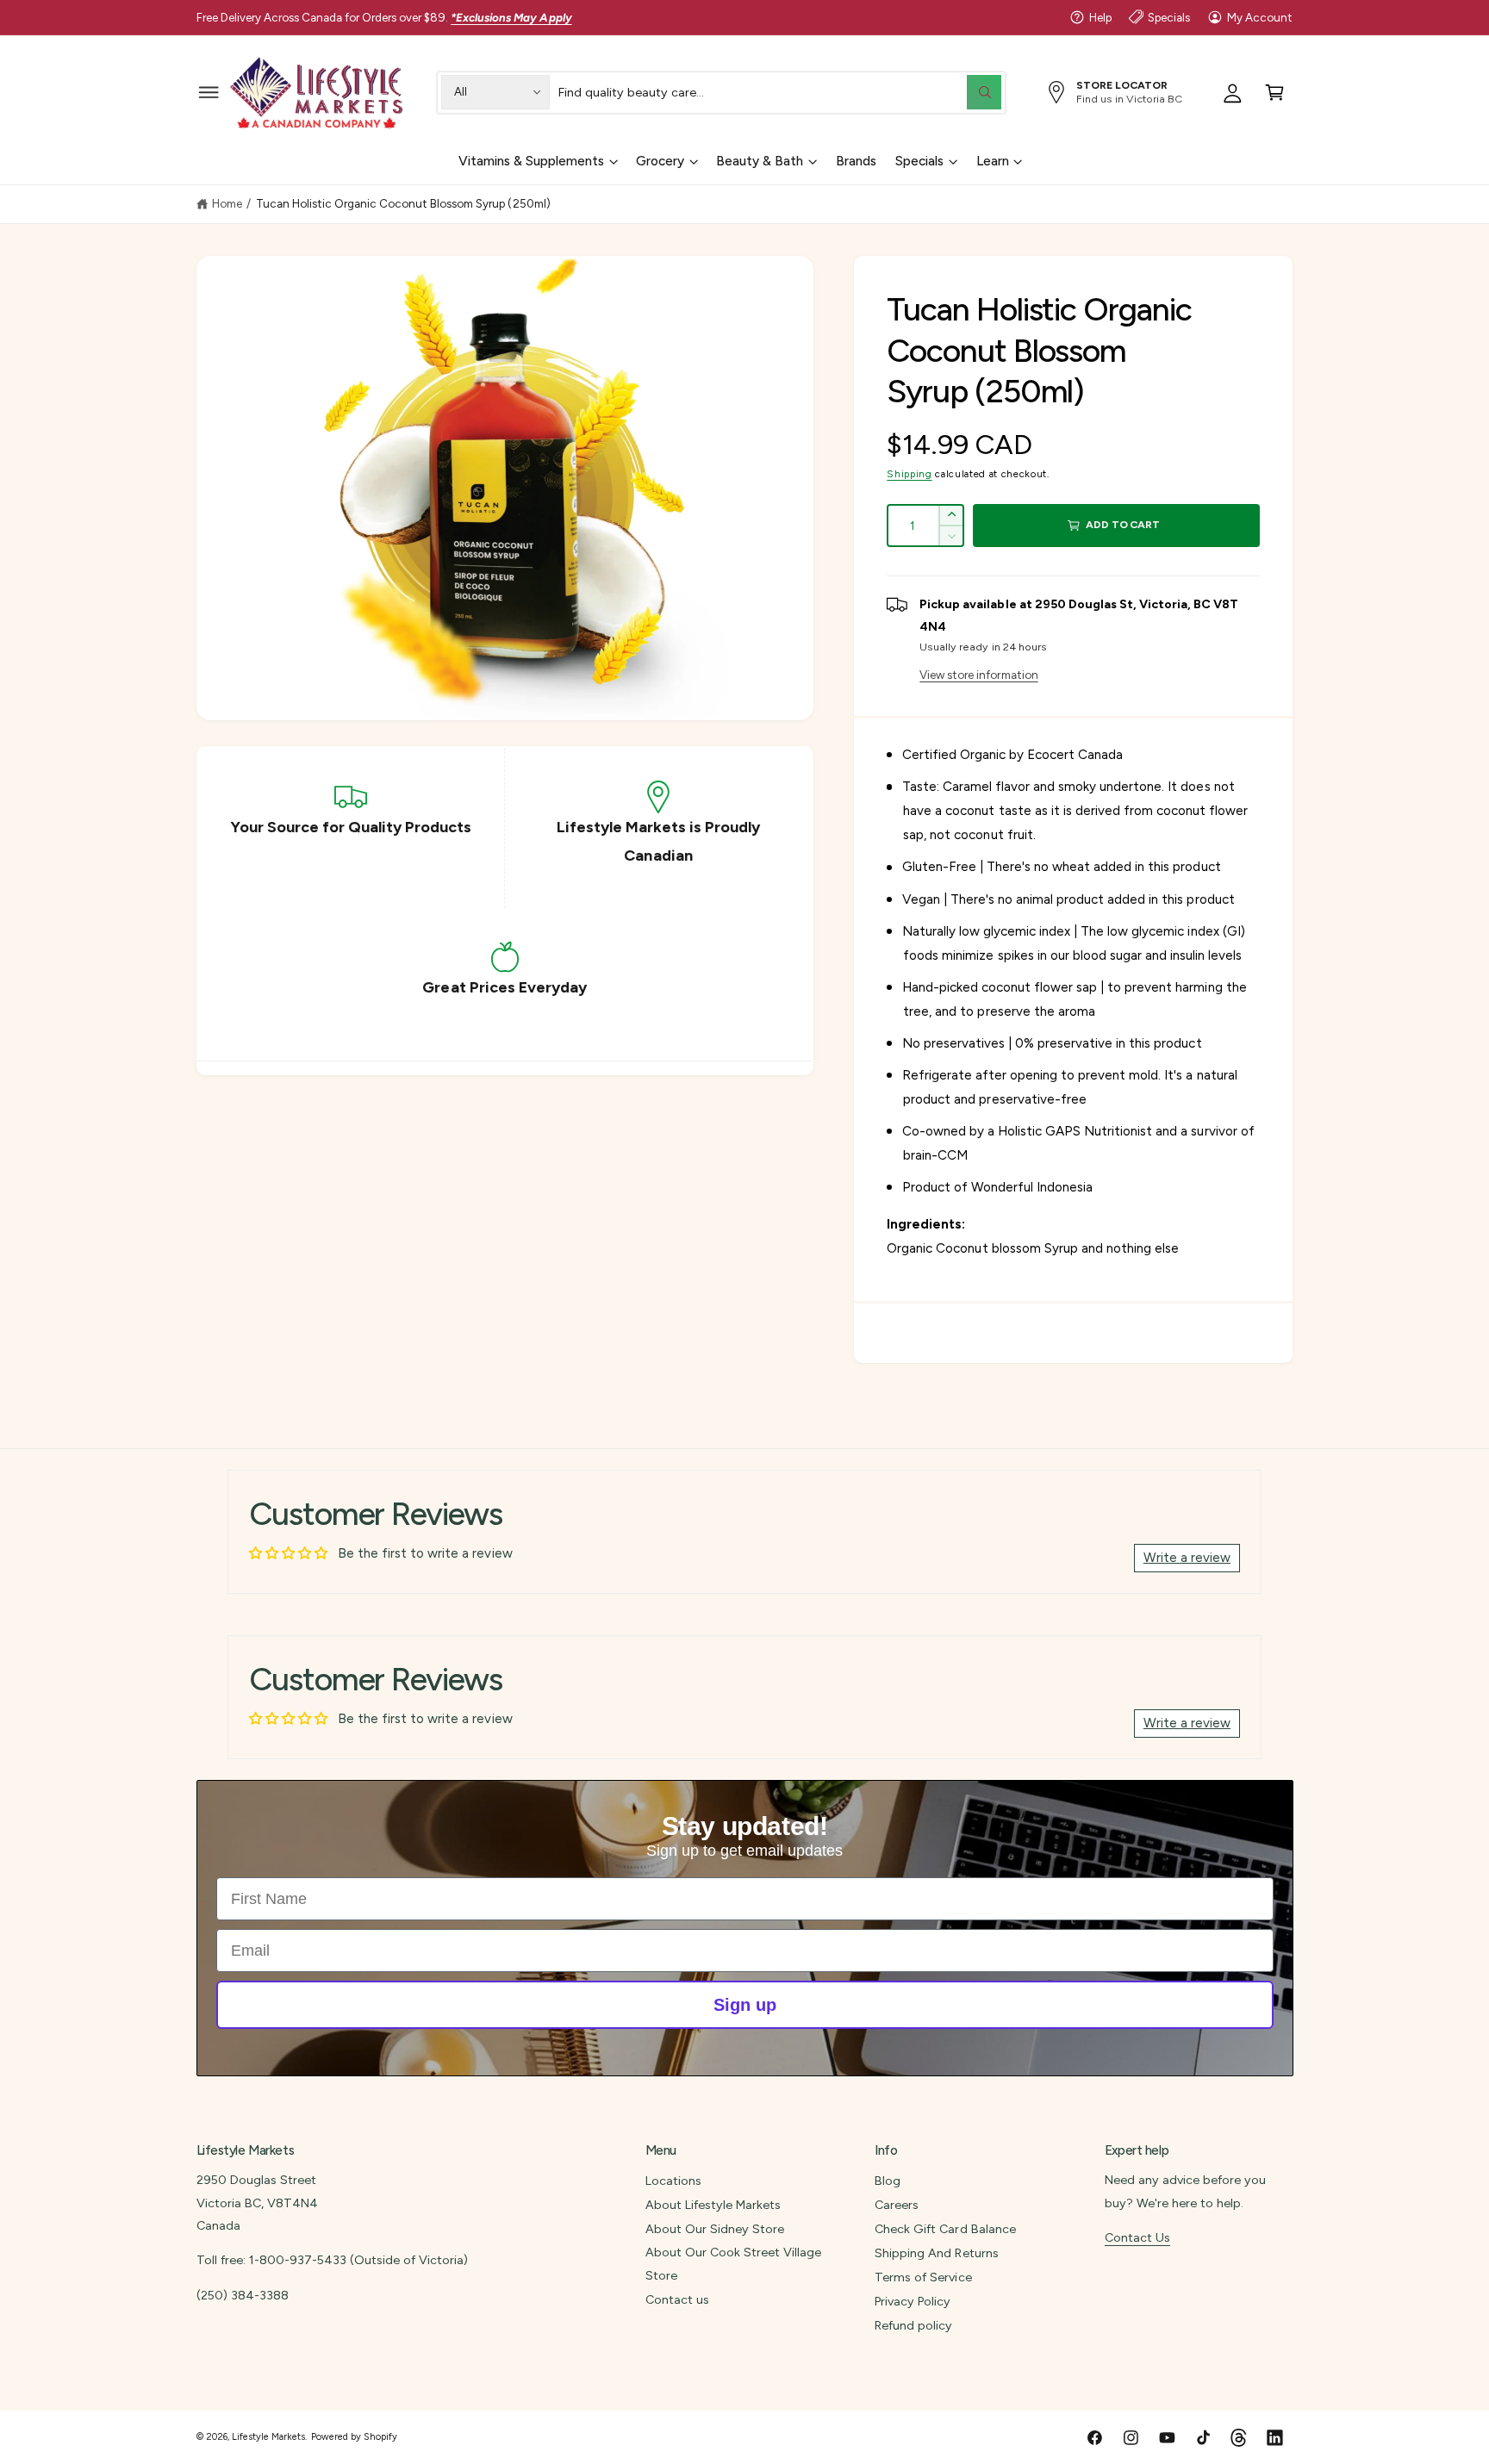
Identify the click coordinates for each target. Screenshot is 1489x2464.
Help (1100, 17)
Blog (888, 2181)
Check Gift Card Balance (945, 2229)
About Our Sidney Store (715, 2229)
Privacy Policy (913, 2301)
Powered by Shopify (354, 2437)
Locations (673, 2181)
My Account (1260, 17)
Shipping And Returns (936, 2253)
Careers (897, 2205)
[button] (209, 92)
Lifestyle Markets (268, 2437)
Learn (993, 161)
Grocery (660, 161)
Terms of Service (923, 2277)
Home (227, 203)
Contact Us (1137, 2237)
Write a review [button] (1187, 1558)
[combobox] (780, 92)
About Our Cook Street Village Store (733, 2263)
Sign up (745, 2005)
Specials (1169, 17)
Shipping (909, 474)
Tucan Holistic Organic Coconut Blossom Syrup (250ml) (403, 203)
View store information (978, 675)
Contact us (677, 2299)
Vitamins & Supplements (531, 161)
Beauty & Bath (760, 161)
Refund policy (913, 2325)
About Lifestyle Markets (713, 2205)
